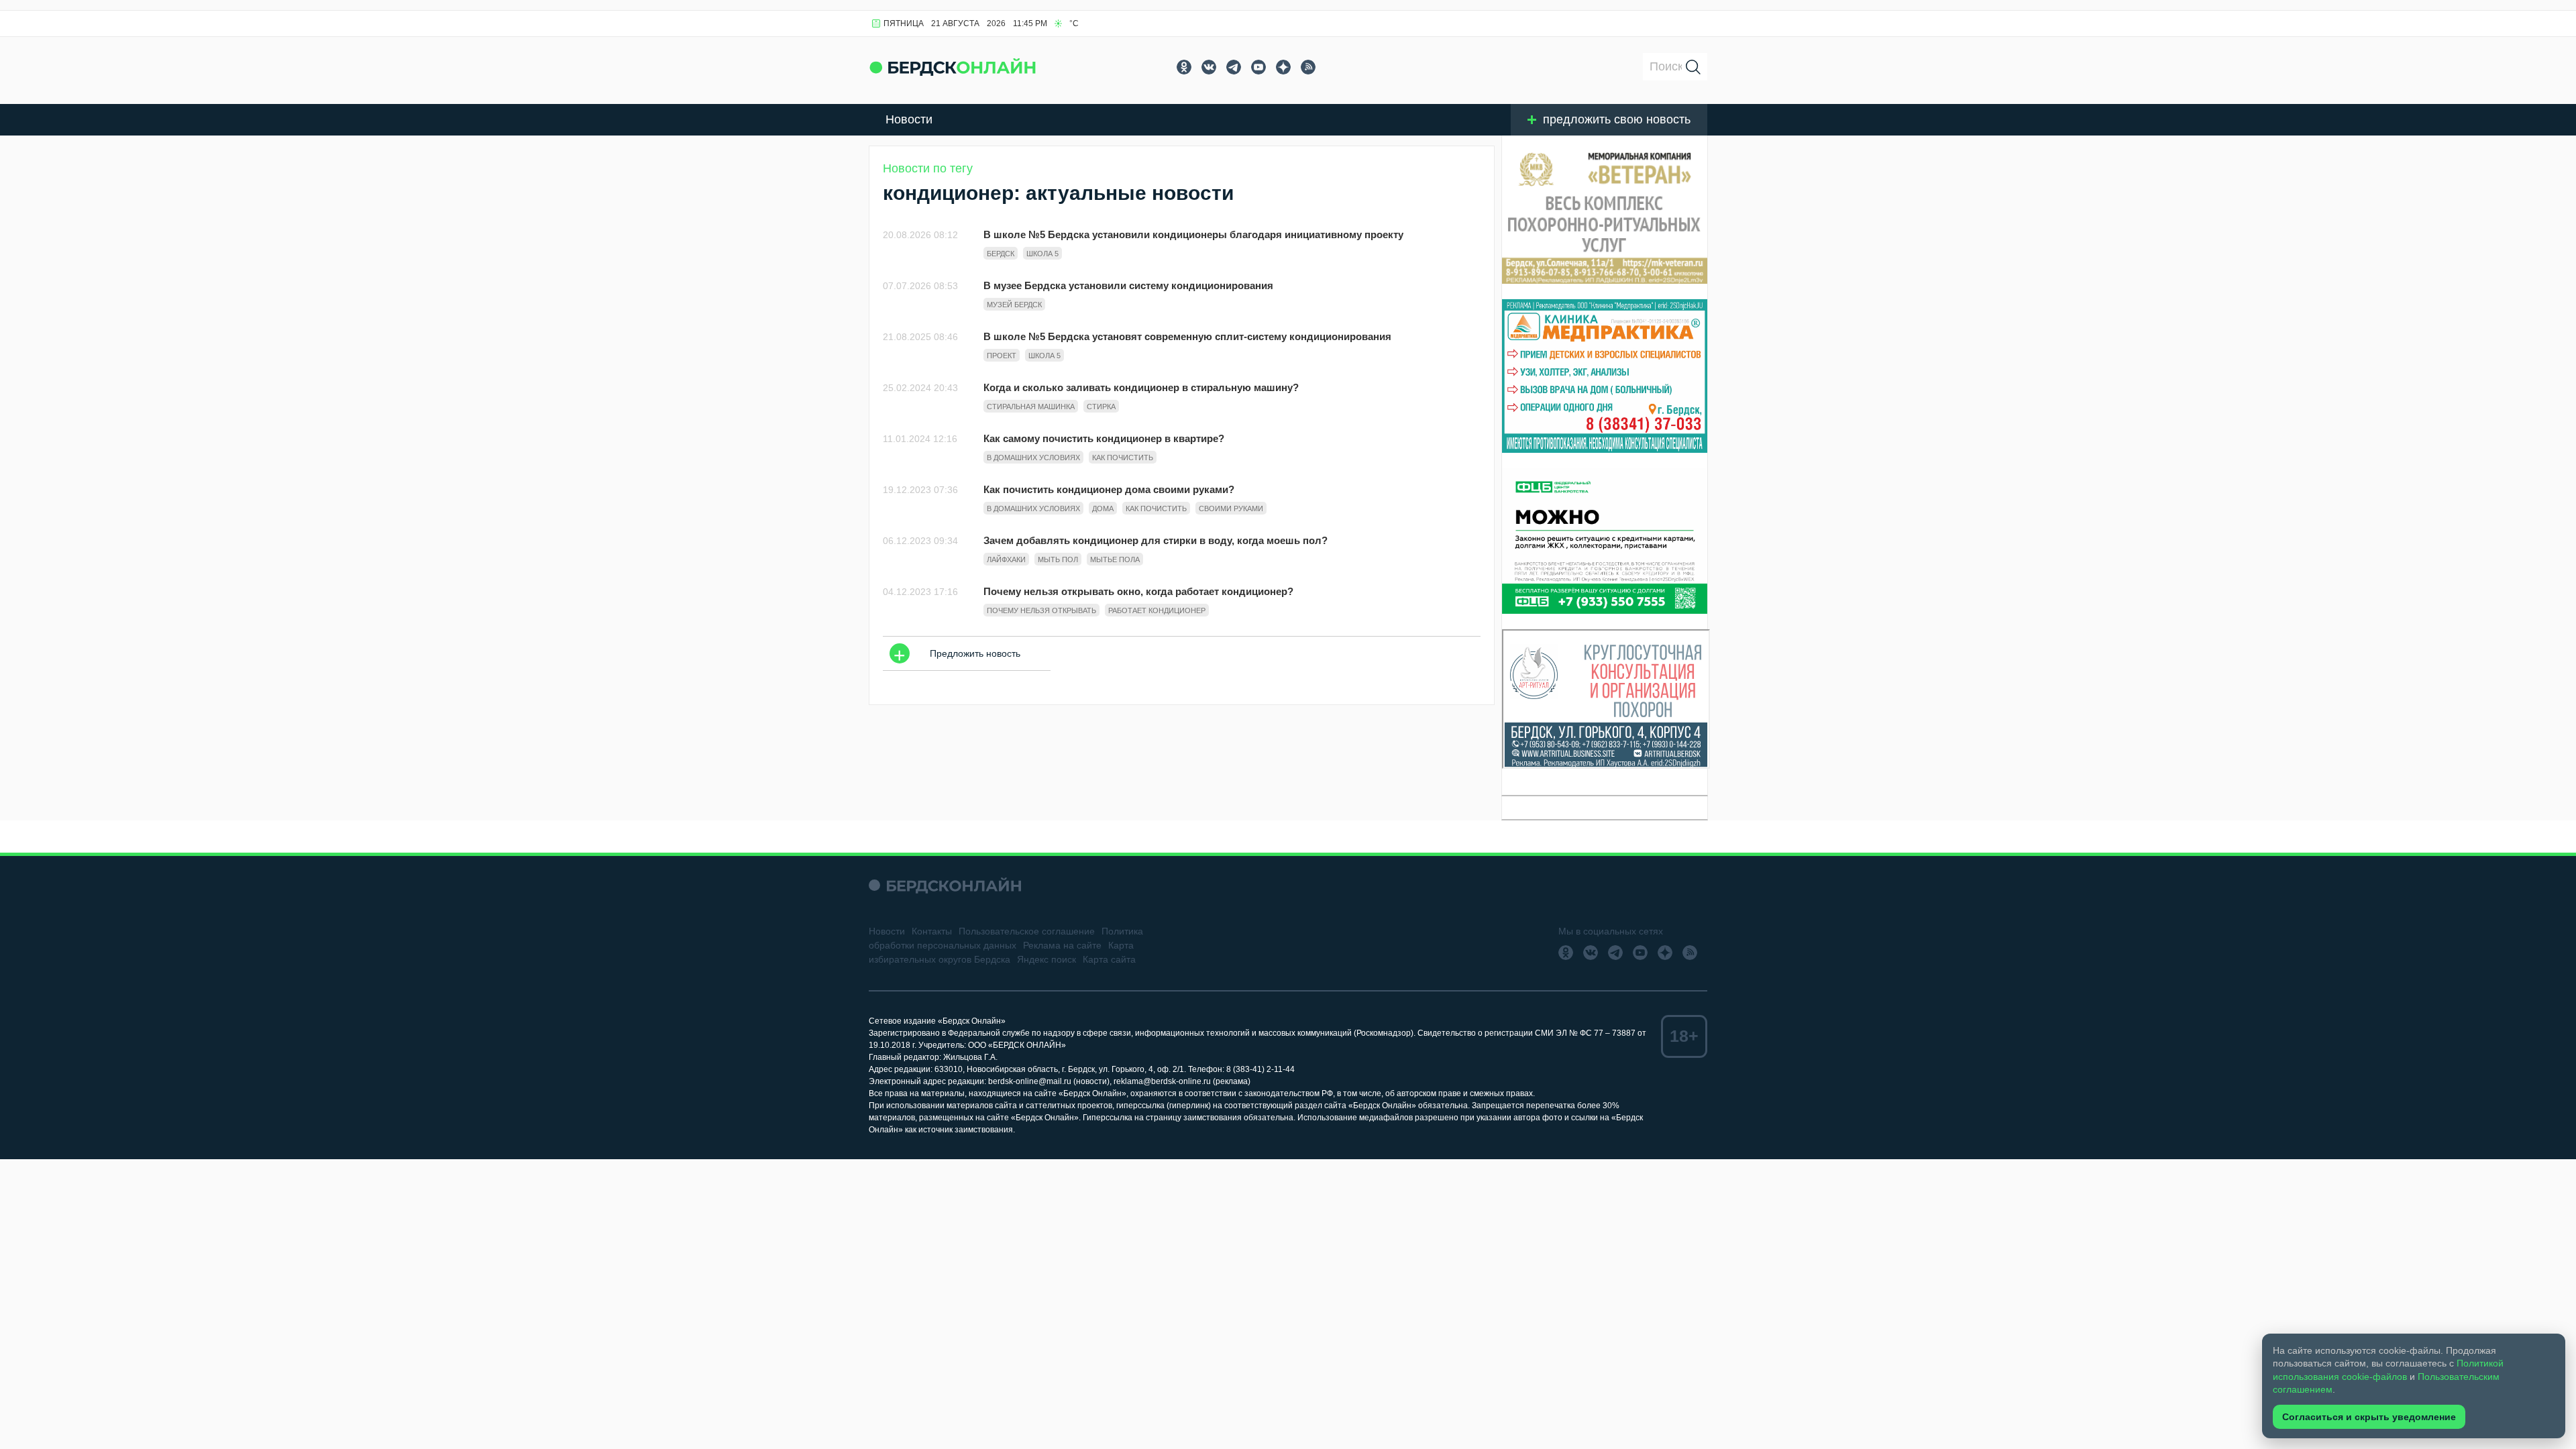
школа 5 (1042, 254)
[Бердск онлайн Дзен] (1283, 67)
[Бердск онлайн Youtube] (1258, 67)
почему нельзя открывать (1041, 610)
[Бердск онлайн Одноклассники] (1184, 67)
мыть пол (1058, 559)
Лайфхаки (1006, 559)
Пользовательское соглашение (1027, 931)
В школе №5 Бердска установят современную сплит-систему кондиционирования (1187, 336)
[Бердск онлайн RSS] (1308, 67)
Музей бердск (1014, 305)
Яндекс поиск (1046, 959)
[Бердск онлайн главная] (945, 885)
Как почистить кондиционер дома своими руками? (1109, 489)
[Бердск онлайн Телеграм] (1234, 67)
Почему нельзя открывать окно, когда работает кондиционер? (1138, 591)
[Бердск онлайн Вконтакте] (1209, 67)
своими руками (1231, 508)
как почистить (1123, 458)
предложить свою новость (1617, 119)
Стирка (1101, 407)
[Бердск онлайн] (953, 67)
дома (1103, 508)
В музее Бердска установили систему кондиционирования (1128, 285)
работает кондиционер (1157, 610)
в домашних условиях (1033, 458)
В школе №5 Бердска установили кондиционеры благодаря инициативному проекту (1193, 234)
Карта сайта (1109, 959)
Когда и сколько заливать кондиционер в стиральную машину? (1141, 387)
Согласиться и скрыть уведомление (2369, 1417)
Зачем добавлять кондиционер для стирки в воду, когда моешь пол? (1156, 540)
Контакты (932, 931)
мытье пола (1115, 559)
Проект (1002, 356)
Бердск (1001, 254)
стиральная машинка (1031, 407)
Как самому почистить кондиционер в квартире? (1104, 438)
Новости (909, 119)
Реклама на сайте (1062, 945)
